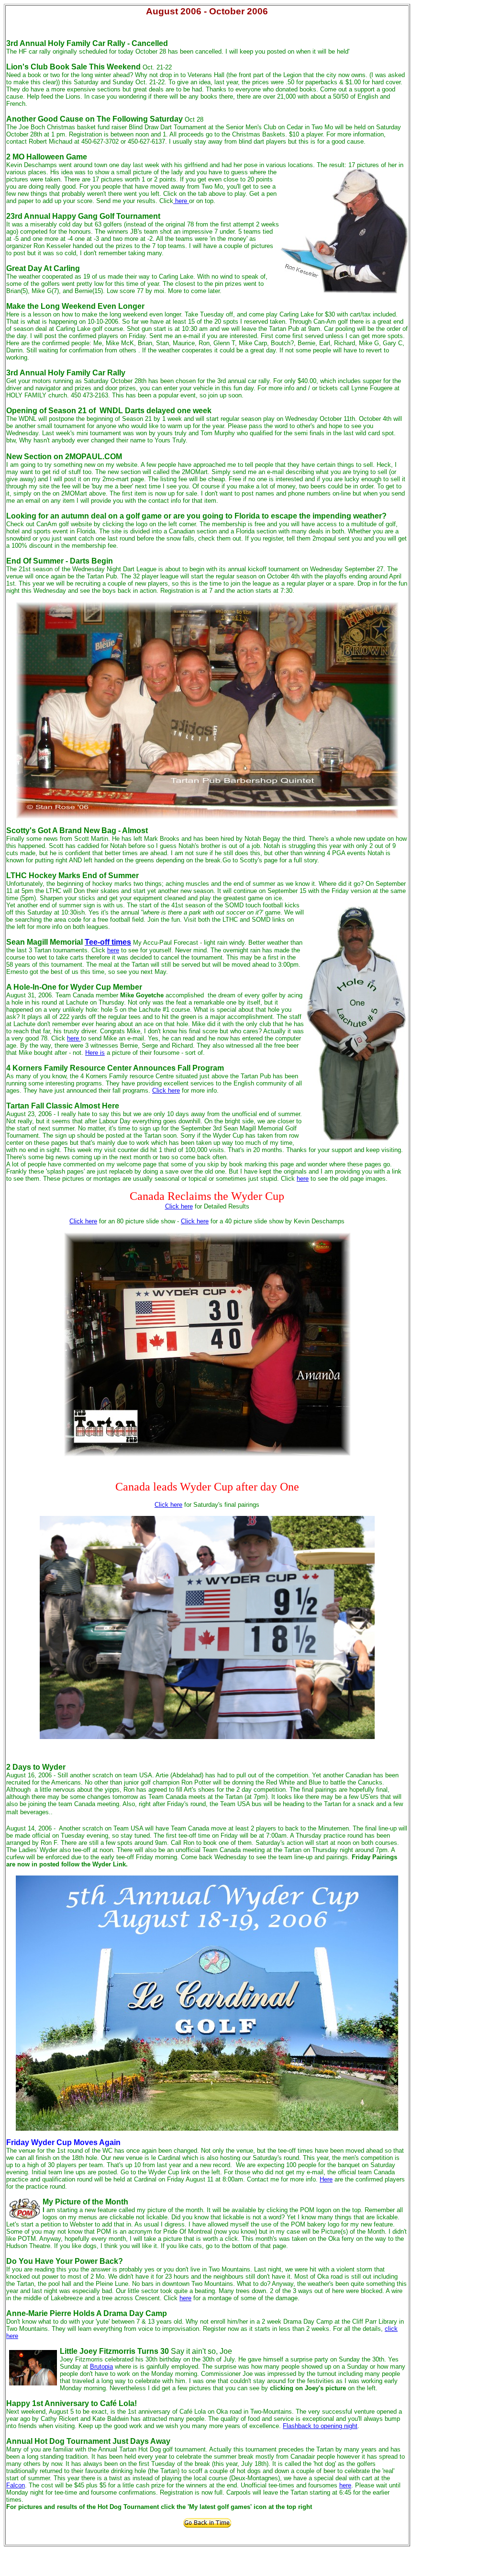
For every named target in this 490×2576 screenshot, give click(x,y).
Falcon (16, 2485)
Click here (166, 1090)
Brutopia (101, 2367)
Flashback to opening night (320, 2426)
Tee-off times (108, 942)
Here (326, 2179)
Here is (95, 1053)
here (181, 201)
